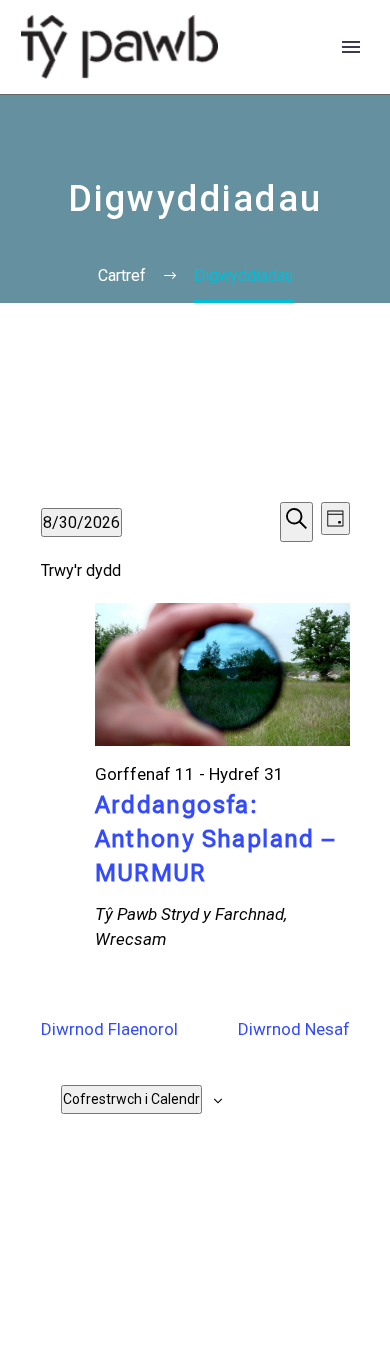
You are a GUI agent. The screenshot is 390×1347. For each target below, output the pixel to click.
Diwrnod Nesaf (294, 1029)
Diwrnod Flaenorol (109, 1029)
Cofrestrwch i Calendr (131, 1099)
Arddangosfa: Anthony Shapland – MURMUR (215, 839)
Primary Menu (351, 47)
